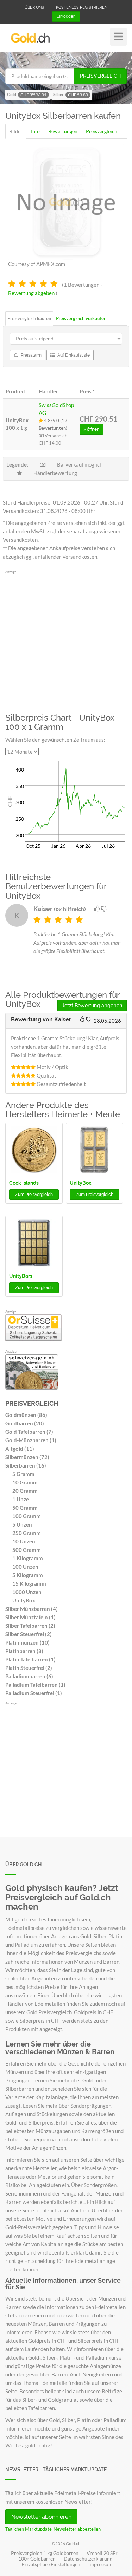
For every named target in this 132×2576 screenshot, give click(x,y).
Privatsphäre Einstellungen (51, 2564)
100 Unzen (25, 1567)
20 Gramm (25, 1491)
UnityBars (21, 1276)
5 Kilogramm (28, 1575)
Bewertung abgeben (31, 293)
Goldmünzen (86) (26, 1415)
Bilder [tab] (16, 131)
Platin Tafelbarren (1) (30, 1659)
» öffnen (91, 429)
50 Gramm (25, 1508)
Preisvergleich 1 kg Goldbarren (45, 2553)
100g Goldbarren (37, 2559)
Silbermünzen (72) (27, 1457)
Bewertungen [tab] (63, 131)
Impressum (100, 2564)
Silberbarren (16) (26, 1465)
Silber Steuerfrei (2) (29, 1634)
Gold (27, 95)
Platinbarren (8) (24, 1651)
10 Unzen (24, 1541)
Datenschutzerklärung (88, 2559)
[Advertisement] (66, 640)
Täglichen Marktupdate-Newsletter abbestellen (53, 2529)
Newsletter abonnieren (41, 2517)
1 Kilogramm (28, 1558)
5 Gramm (23, 1474)
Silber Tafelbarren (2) (30, 1626)
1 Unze (21, 1499)
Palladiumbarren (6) (29, 1676)
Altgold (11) (20, 1449)
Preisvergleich (100, 76)
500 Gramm (27, 1550)
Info (35, 131)
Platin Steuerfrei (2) (29, 1668)
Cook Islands (24, 1183)
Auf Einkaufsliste (73, 355)
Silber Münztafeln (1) (30, 1617)
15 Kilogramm (29, 1583)
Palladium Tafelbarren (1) (35, 1685)
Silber (71, 95)
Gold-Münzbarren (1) (31, 1440)
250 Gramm (27, 1533)
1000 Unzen (27, 1592)
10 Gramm (25, 1482)
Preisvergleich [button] (34, 1195)
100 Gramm (27, 1516)
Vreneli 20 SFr (102, 2553)
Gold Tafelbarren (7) (29, 1432)
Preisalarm (31, 355)
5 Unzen (22, 1524)
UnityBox (80, 1183)
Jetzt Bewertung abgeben (92, 1006)
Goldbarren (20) (25, 1423)
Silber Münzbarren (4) (32, 1609)
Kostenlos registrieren (82, 8)
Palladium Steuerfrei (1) (34, 1693)
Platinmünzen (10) (27, 1642)
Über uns (34, 8)
